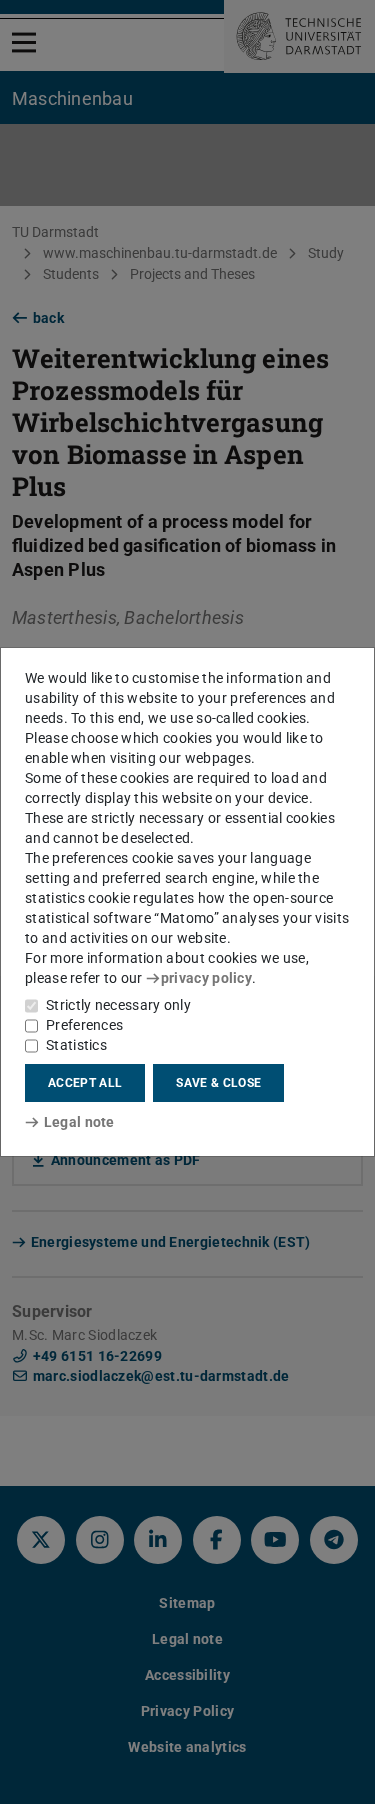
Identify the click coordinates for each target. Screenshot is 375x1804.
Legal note (79, 1122)
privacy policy (206, 978)
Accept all (85, 1083)
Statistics (76, 1045)
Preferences (84, 1025)
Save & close (218, 1083)
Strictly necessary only (118, 1005)
